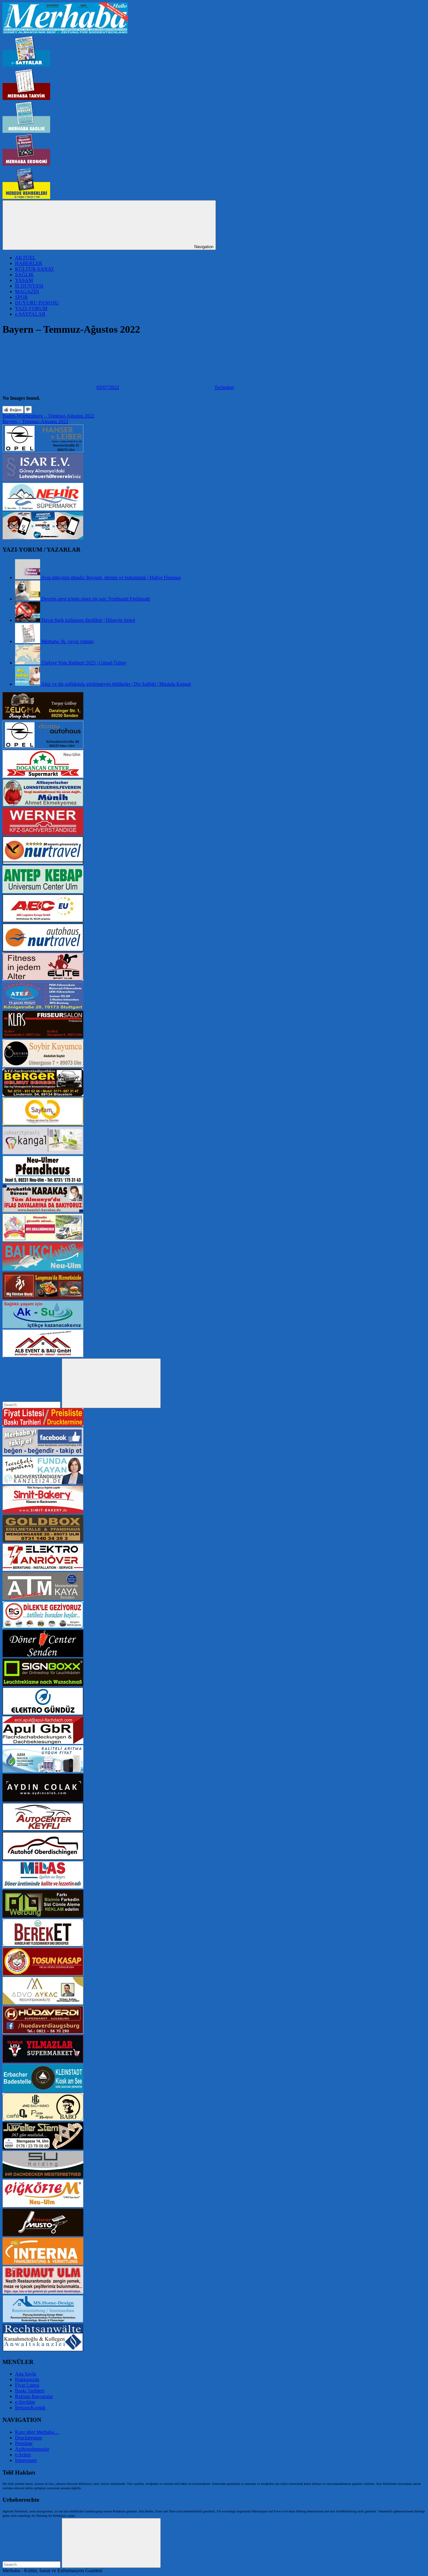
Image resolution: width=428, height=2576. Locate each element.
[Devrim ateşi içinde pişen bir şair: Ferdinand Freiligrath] (28, 599)
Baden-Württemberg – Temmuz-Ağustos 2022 (48, 416)
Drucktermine (29, 2438)
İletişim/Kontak (30, 2408)
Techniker (224, 387)
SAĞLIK (24, 275)
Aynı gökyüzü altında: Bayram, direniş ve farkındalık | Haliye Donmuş (111, 578)
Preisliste (24, 2443)
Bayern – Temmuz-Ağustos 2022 (35, 422)
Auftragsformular (32, 2449)
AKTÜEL (25, 258)
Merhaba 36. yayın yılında (67, 641)
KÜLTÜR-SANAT (34, 269)
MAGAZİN (27, 291)
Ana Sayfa (26, 2374)
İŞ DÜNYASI (29, 286)
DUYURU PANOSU (37, 303)
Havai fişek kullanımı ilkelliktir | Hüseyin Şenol (88, 620)
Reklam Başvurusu (34, 2396)
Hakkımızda (27, 2379)
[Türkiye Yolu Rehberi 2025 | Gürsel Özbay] (28, 663)
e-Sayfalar (25, 2402)
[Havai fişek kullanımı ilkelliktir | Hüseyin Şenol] (28, 620)
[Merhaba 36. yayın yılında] (28, 641)
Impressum (26, 2460)
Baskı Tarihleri (30, 2391)
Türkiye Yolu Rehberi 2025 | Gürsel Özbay (84, 663)
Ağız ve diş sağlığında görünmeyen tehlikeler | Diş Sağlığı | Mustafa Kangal (116, 684)
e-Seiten (23, 2455)
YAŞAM (24, 280)
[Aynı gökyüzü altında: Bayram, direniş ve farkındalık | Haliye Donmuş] (28, 578)
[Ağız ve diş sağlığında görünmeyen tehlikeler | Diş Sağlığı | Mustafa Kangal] (28, 684)
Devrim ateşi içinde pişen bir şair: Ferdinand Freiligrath (96, 599)
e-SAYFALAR (30, 314)
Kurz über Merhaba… (37, 2432)
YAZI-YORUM (31, 308)
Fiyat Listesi (27, 2385)
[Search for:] (32, 1405)
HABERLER (29, 263)
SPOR (21, 297)
